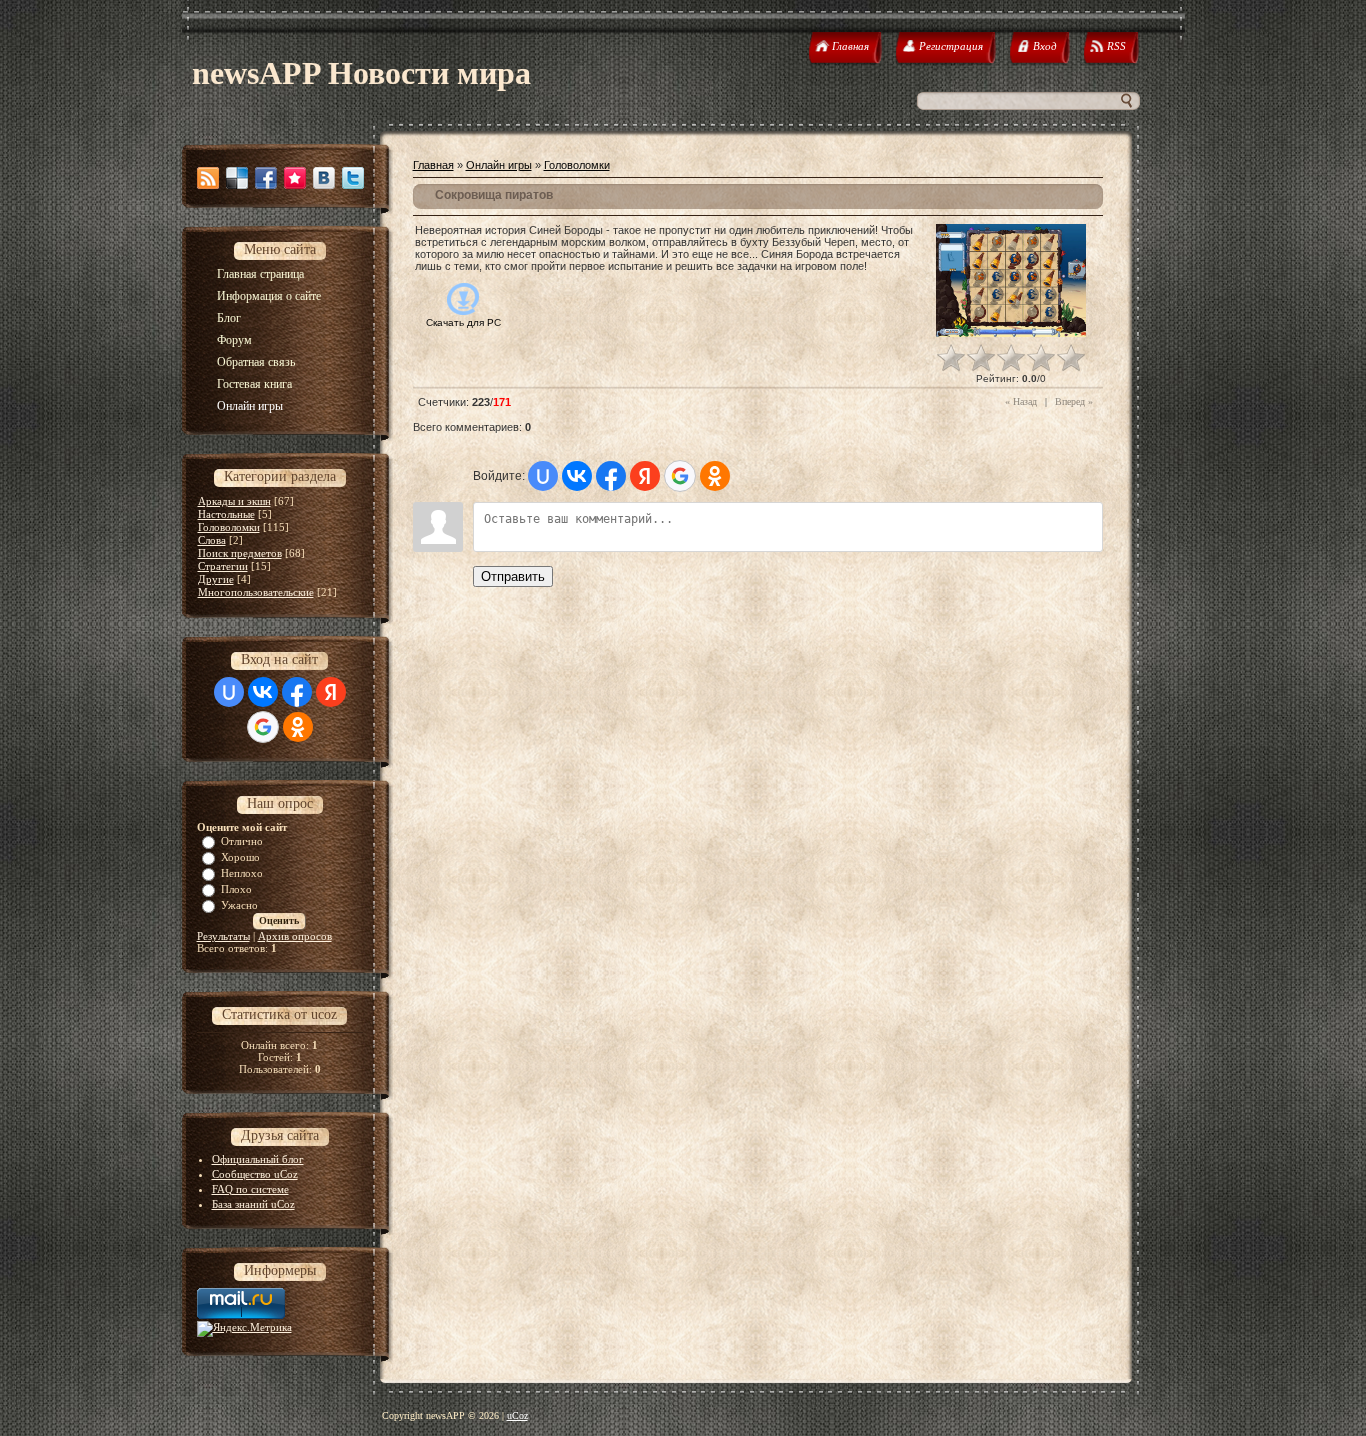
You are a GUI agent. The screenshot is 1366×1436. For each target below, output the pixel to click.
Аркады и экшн (234, 501)
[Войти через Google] (263, 727)
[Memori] (295, 178)
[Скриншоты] (1011, 280)
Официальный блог (258, 1159)
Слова (212, 540)
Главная (433, 165)
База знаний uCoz (253, 1204)
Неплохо (242, 873)
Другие (216, 579)
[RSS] (208, 178)
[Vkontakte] (324, 178)
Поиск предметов (240, 553)
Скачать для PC (463, 322)
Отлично (242, 841)
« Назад (1021, 401)
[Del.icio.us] (237, 178)
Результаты (223, 936)
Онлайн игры (499, 165)
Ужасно (239, 905)
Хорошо (240, 857)
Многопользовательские (256, 592)
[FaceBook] (266, 178)
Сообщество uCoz (255, 1174)
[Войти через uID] (229, 692)
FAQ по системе (250, 1189)
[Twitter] (353, 178)
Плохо (236, 889)
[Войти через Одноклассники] (298, 727)
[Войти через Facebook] (297, 692)
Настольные (226, 514)
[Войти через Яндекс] (331, 692)
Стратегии (223, 566)
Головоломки (229, 527)
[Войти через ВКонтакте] (263, 692)
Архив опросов (295, 936)
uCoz (517, 1415)
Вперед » (1074, 401)
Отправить (513, 576)
